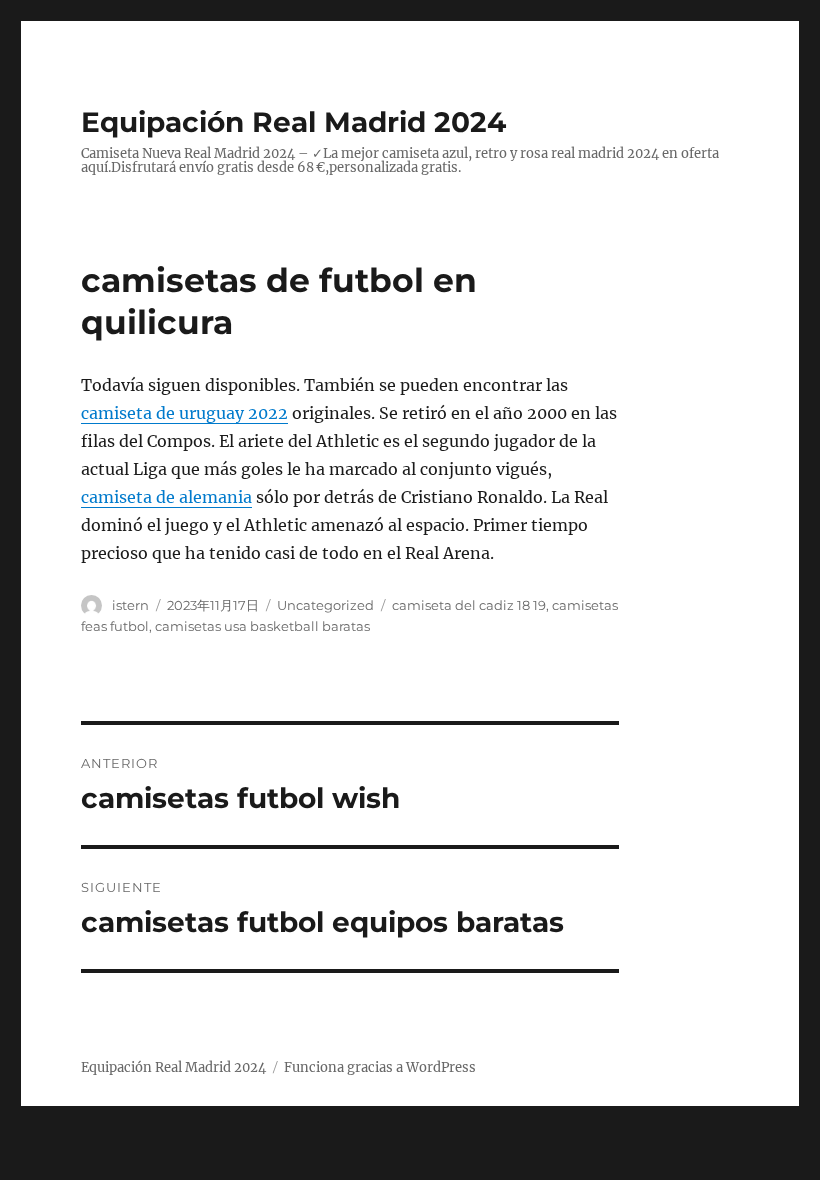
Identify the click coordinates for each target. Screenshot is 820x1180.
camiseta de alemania (166, 497)
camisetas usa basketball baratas (262, 626)
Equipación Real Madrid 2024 (293, 122)
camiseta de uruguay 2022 (184, 413)
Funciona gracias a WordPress (380, 1067)
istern (130, 605)
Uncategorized (325, 605)
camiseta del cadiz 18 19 (469, 605)
